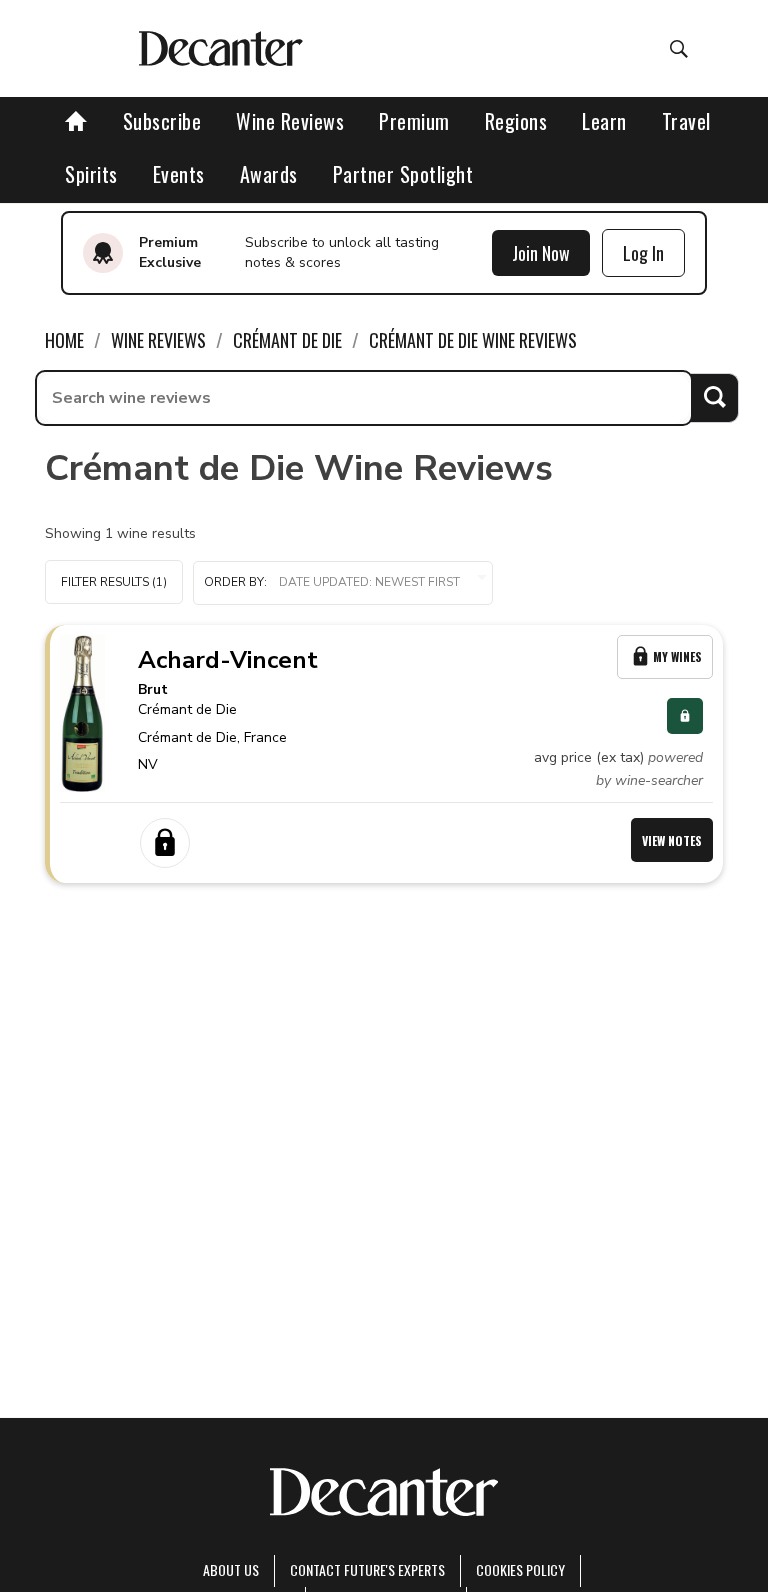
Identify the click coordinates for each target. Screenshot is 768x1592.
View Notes (672, 840)
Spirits (91, 174)
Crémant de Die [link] (287, 340)
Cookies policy (520, 1569)
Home (64, 340)
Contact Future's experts (367, 1569)
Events (179, 174)
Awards (269, 174)
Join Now (541, 253)
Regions (516, 121)
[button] (343, 583)
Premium (414, 121)
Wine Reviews (290, 121)
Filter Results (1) (114, 582)
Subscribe (162, 121)
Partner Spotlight (403, 174)
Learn (604, 121)
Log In (643, 253)
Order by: (235, 582)
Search (714, 397)
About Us (231, 1569)
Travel (686, 121)
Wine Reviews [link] (158, 340)
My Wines (677, 656)
